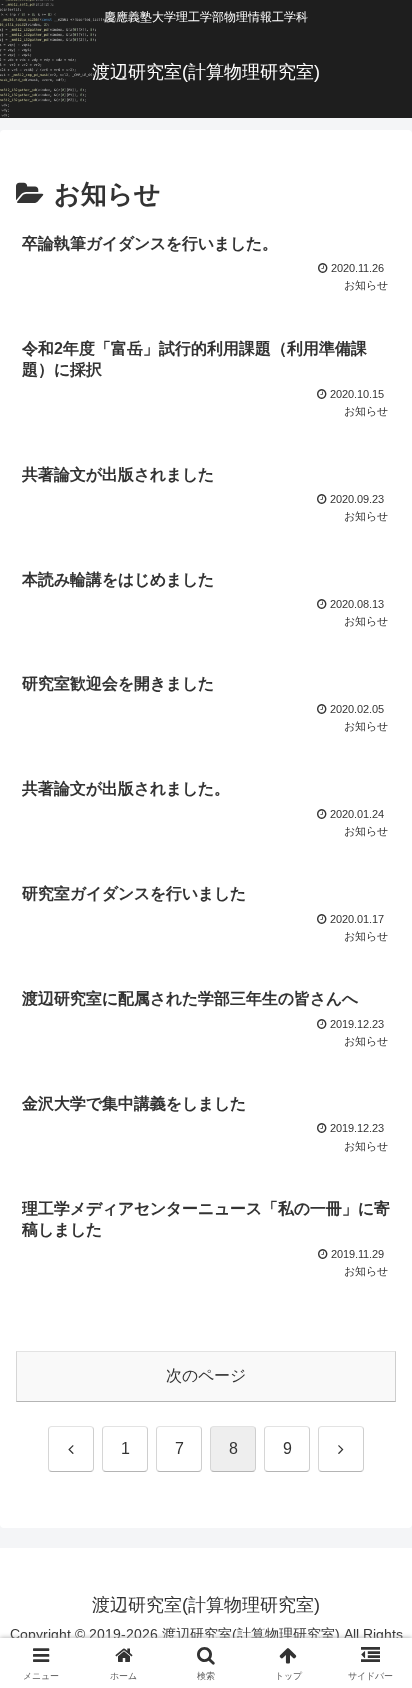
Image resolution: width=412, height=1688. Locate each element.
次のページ (206, 1375)
